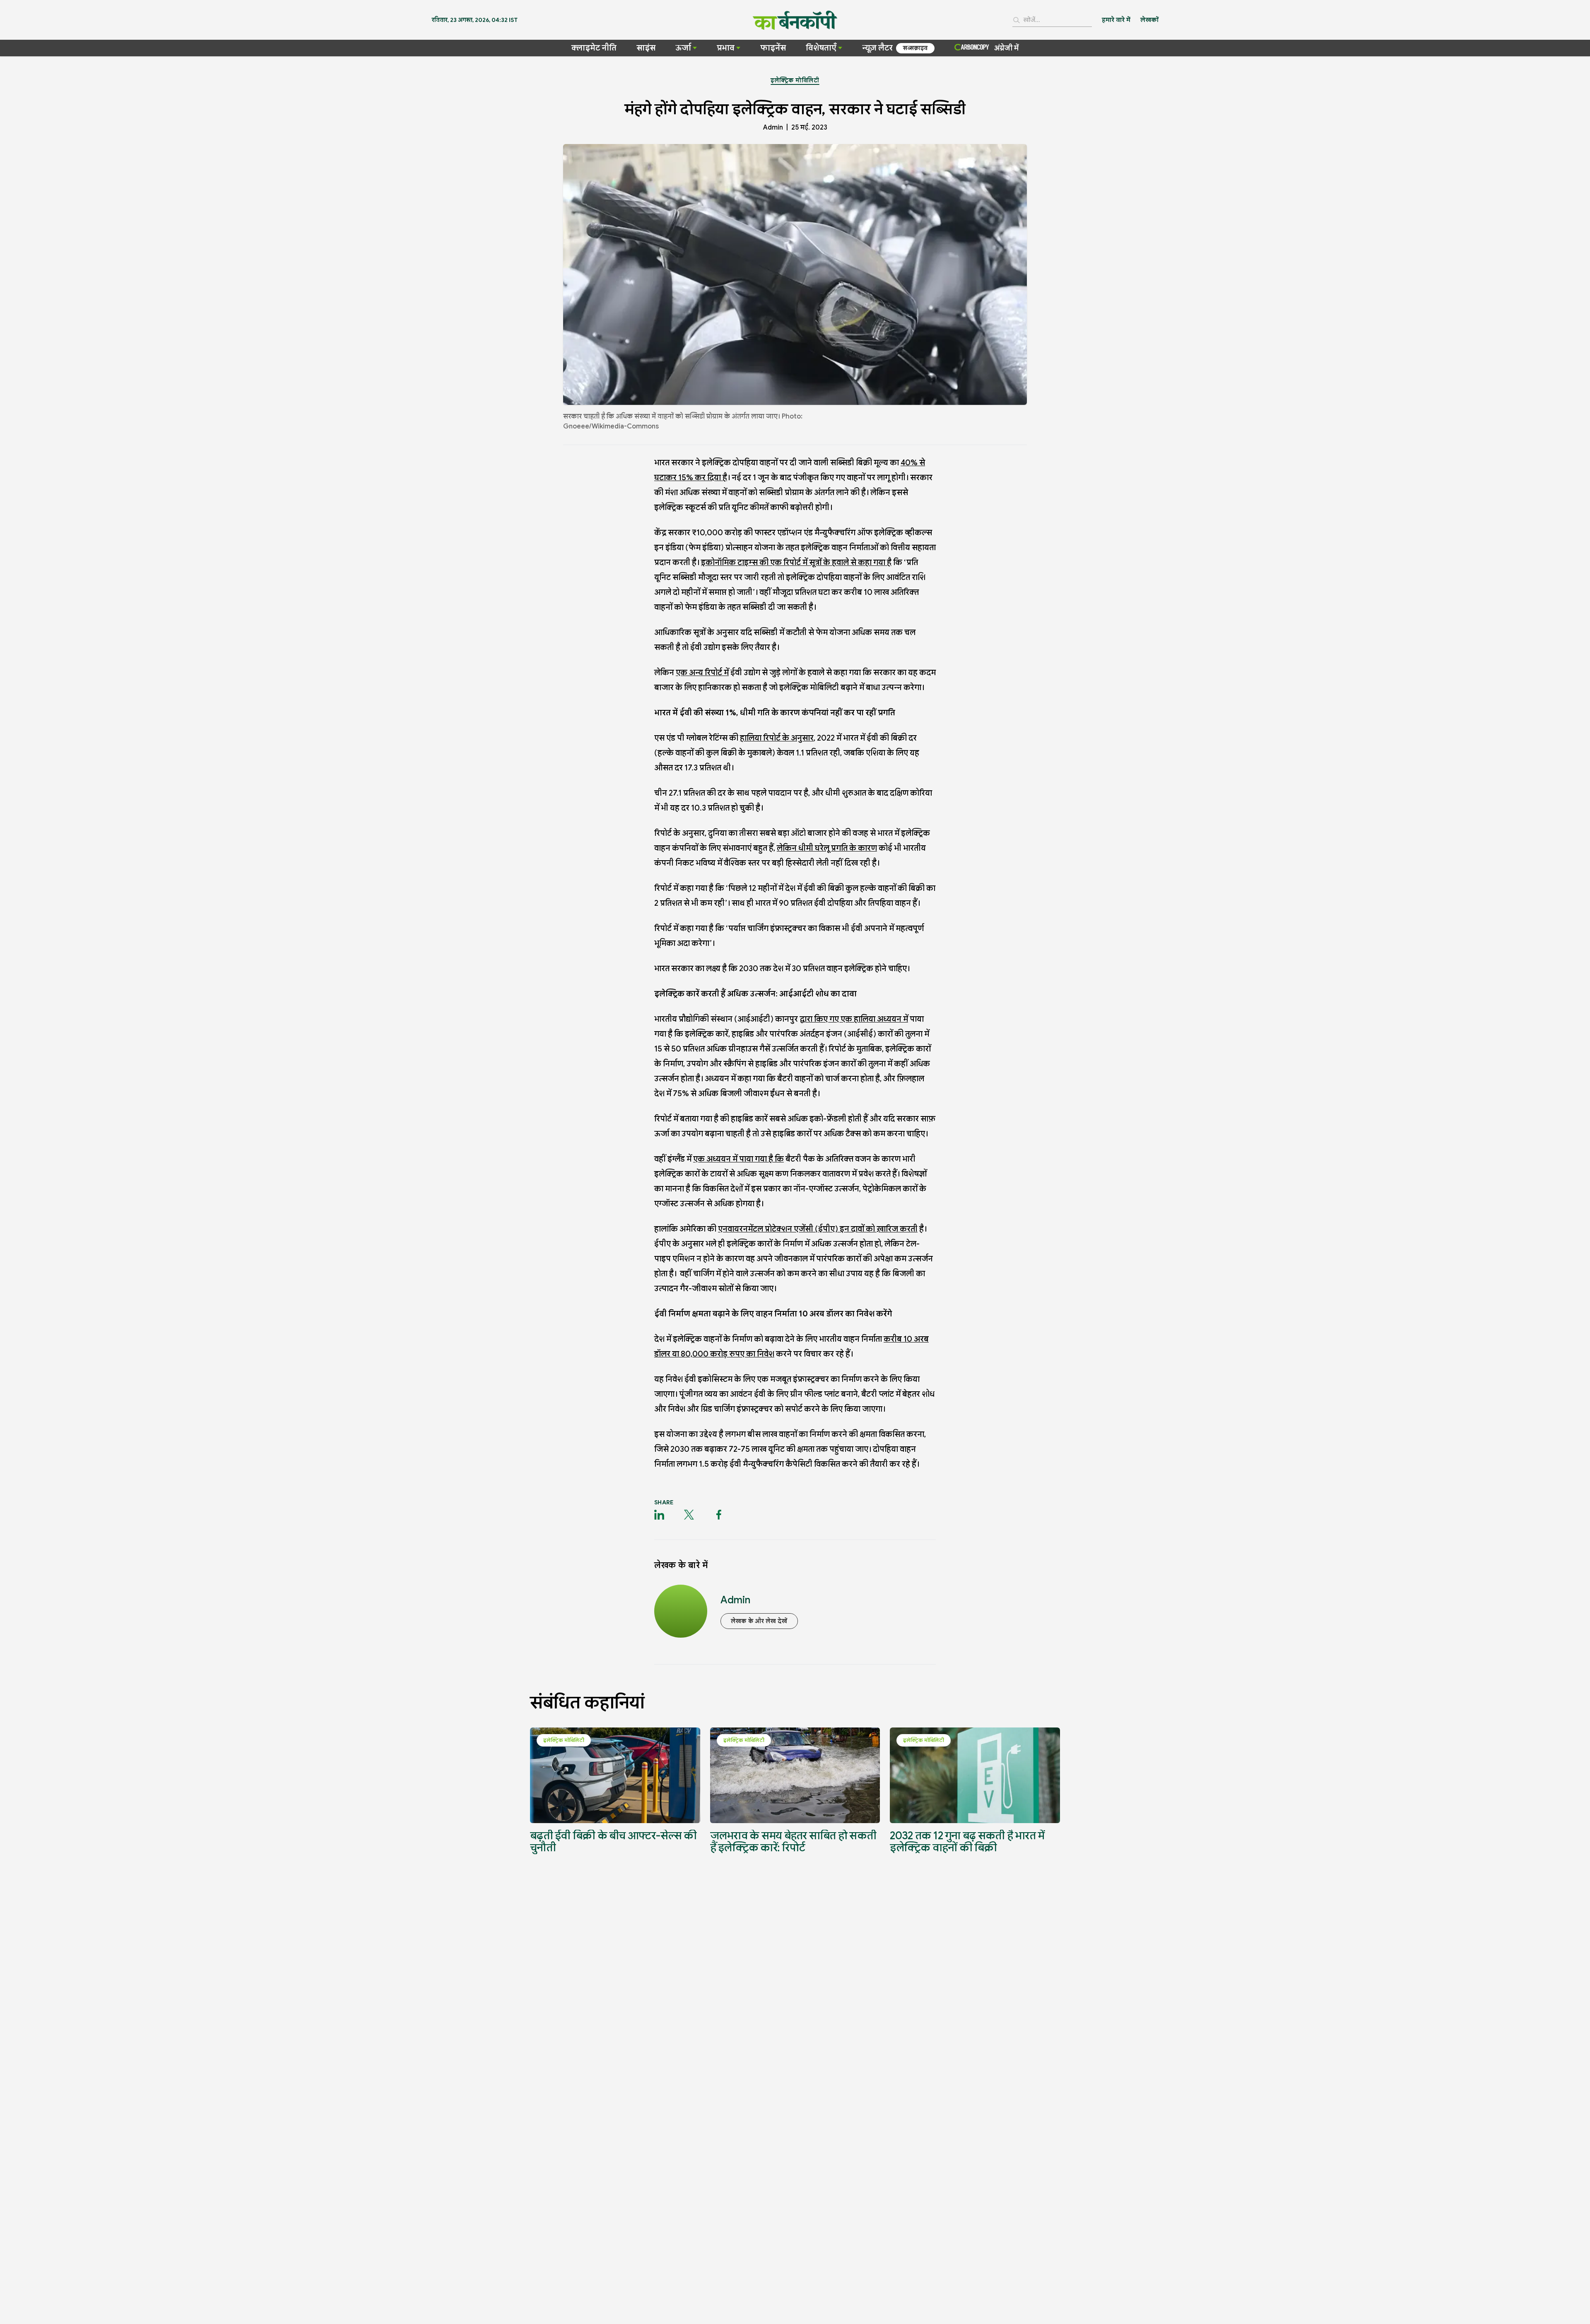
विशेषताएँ (821, 48)
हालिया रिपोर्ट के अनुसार (777, 738)
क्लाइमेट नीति (594, 48)
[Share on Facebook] (719, 1515)
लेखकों (1149, 20)
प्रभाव (726, 48)
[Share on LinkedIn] (659, 1515)
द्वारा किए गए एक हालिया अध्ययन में (854, 1019)
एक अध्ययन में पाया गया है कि (738, 1159)
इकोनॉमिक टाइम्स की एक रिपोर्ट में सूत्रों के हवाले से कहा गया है (796, 562)
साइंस (646, 48)
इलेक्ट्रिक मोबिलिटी (795, 80)
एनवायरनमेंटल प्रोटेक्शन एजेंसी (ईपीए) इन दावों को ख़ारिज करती (818, 1229)
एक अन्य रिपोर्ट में (702, 672)
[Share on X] (689, 1515)
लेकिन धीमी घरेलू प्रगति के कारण (827, 848)
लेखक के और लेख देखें (759, 1621)
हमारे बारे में (1116, 20)
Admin (773, 128)
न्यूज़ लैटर (877, 48)
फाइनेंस (773, 48)
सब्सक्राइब (915, 48)
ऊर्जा (683, 48)
